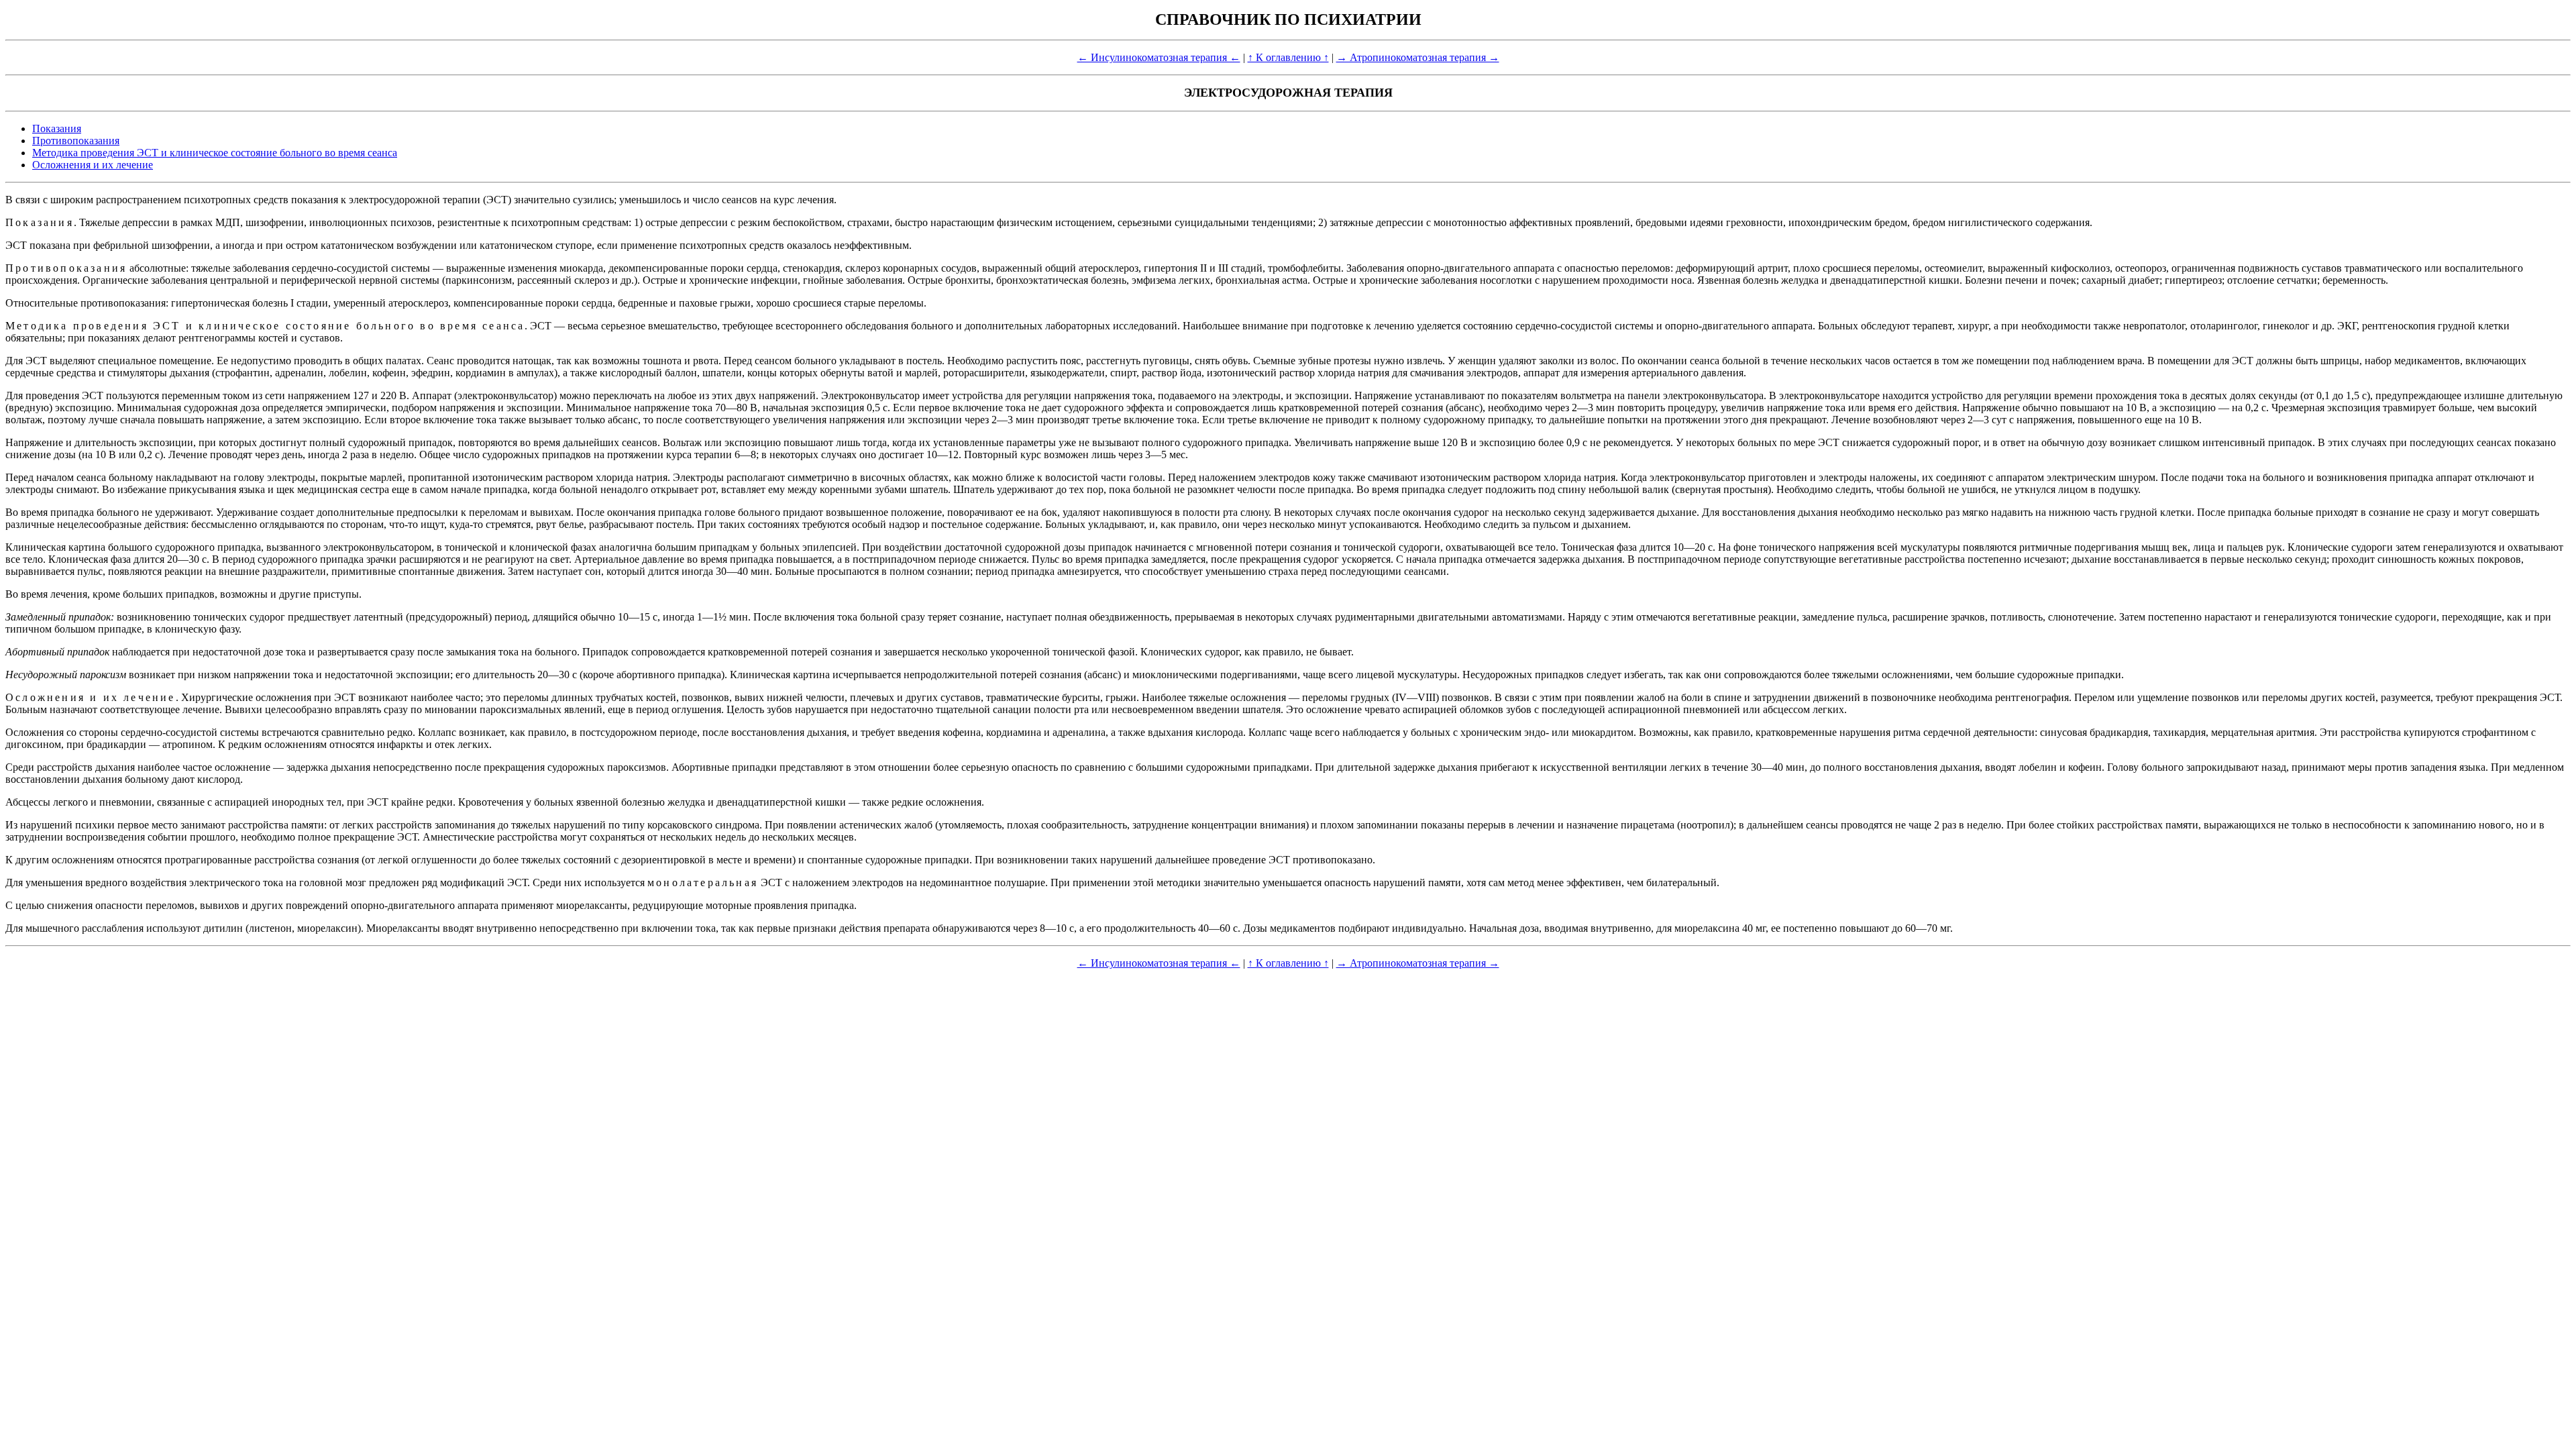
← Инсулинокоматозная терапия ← (1159, 57)
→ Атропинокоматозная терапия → (1418, 57)
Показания (57, 128)
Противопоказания (76, 141)
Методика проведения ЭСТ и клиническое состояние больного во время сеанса (215, 153)
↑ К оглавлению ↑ (1288, 57)
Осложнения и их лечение (93, 165)
